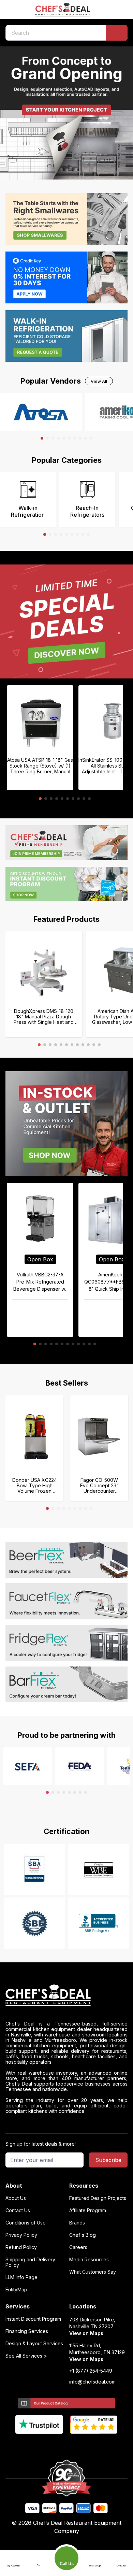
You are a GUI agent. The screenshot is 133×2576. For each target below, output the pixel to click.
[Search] (117, 33)
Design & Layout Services (34, 2344)
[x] (67, 2445)
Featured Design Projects (98, 2198)
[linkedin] (80, 2445)
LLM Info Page (21, 2277)
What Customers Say (93, 2272)
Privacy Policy (21, 2235)
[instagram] (93, 2445)
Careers (78, 2247)
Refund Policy (21, 2247)
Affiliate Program (88, 2210)
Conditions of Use (26, 2223)
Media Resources (89, 2260)
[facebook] (40, 2445)
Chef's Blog (83, 2235)
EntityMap (16, 2290)
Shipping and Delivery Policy (30, 2262)
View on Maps (86, 2333)
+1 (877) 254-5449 (91, 2371)
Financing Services (27, 2331)
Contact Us (18, 2210)
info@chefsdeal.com (92, 2382)
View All (99, 381)
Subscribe (108, 2160)
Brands (77, 2223)
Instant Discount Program (33, 2319)
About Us (16, 2198)
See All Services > (26, 2356)
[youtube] (53, 2445)
